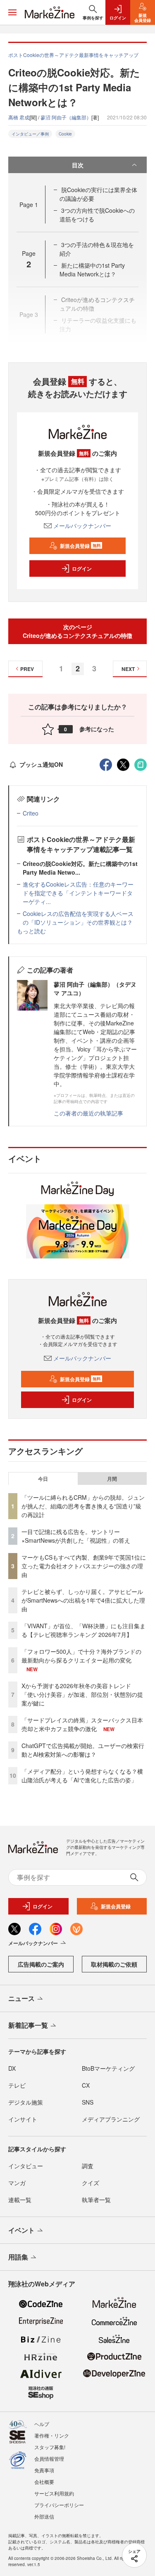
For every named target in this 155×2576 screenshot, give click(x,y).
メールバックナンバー (82, 526)
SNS (88, 2102)
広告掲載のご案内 (41, 1964)
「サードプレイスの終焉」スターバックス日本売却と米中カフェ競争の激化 (82, 1724)
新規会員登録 (80, 546)
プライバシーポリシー (59, 2505)
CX (86, 2085)
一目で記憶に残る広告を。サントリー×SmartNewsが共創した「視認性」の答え (76, 1536)
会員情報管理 (49, 2458)
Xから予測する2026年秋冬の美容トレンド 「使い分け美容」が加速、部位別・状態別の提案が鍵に (82, 1694)
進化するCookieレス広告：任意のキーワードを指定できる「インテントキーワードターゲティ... (78, 893)
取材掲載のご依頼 (114, 1964)
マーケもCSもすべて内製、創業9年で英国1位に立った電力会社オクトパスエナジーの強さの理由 (84, 1566)
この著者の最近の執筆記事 (88, 1113)
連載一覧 (20, 2200)
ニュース (21, 1998)
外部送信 (44, 2516)
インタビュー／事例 (30, 134)
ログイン (82, 568)
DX (12, 2068)
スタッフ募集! (50, 2447)
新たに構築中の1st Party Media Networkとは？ (92, 270)
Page (29, 205)
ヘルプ (42, 2424)
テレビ (17, 2085)
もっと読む (31, 931)
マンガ (17, 2183)
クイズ (91, 2183)
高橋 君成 (19, 117)
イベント (21, 2230)
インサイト (23, 2119)
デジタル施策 (26, 2102)
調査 (88, 2166)
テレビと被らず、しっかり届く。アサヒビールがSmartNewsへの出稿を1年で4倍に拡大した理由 (83, 1600)
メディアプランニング (111, 2119)
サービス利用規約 (54, 2493)
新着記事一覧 (28, 2025)
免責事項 (44, 2470)
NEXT (128, 669)
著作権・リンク (52, 2435)
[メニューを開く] (12, 12)
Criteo (31, 813)
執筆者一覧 (96, 2200)
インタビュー (26, 2166)
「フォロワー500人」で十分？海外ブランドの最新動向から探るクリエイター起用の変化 (81, 1656)
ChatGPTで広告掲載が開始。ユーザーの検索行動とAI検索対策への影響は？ (83, 1750)
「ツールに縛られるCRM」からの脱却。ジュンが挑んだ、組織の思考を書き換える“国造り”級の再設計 (83, 1506)
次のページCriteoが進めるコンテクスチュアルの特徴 (77, 631)
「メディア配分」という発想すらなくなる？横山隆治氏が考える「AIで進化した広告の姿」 (82, 1776)
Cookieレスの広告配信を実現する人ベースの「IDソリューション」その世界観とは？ (78, 918)
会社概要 (44, 2482)
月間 (112, 1479)
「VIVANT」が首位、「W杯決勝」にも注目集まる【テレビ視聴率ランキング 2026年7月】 (83, 1630)
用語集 (18, 2257)
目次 (78, 165)
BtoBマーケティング (108, 2068)
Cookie (65, 134)
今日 (43, 1479)
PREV (27, 669)
